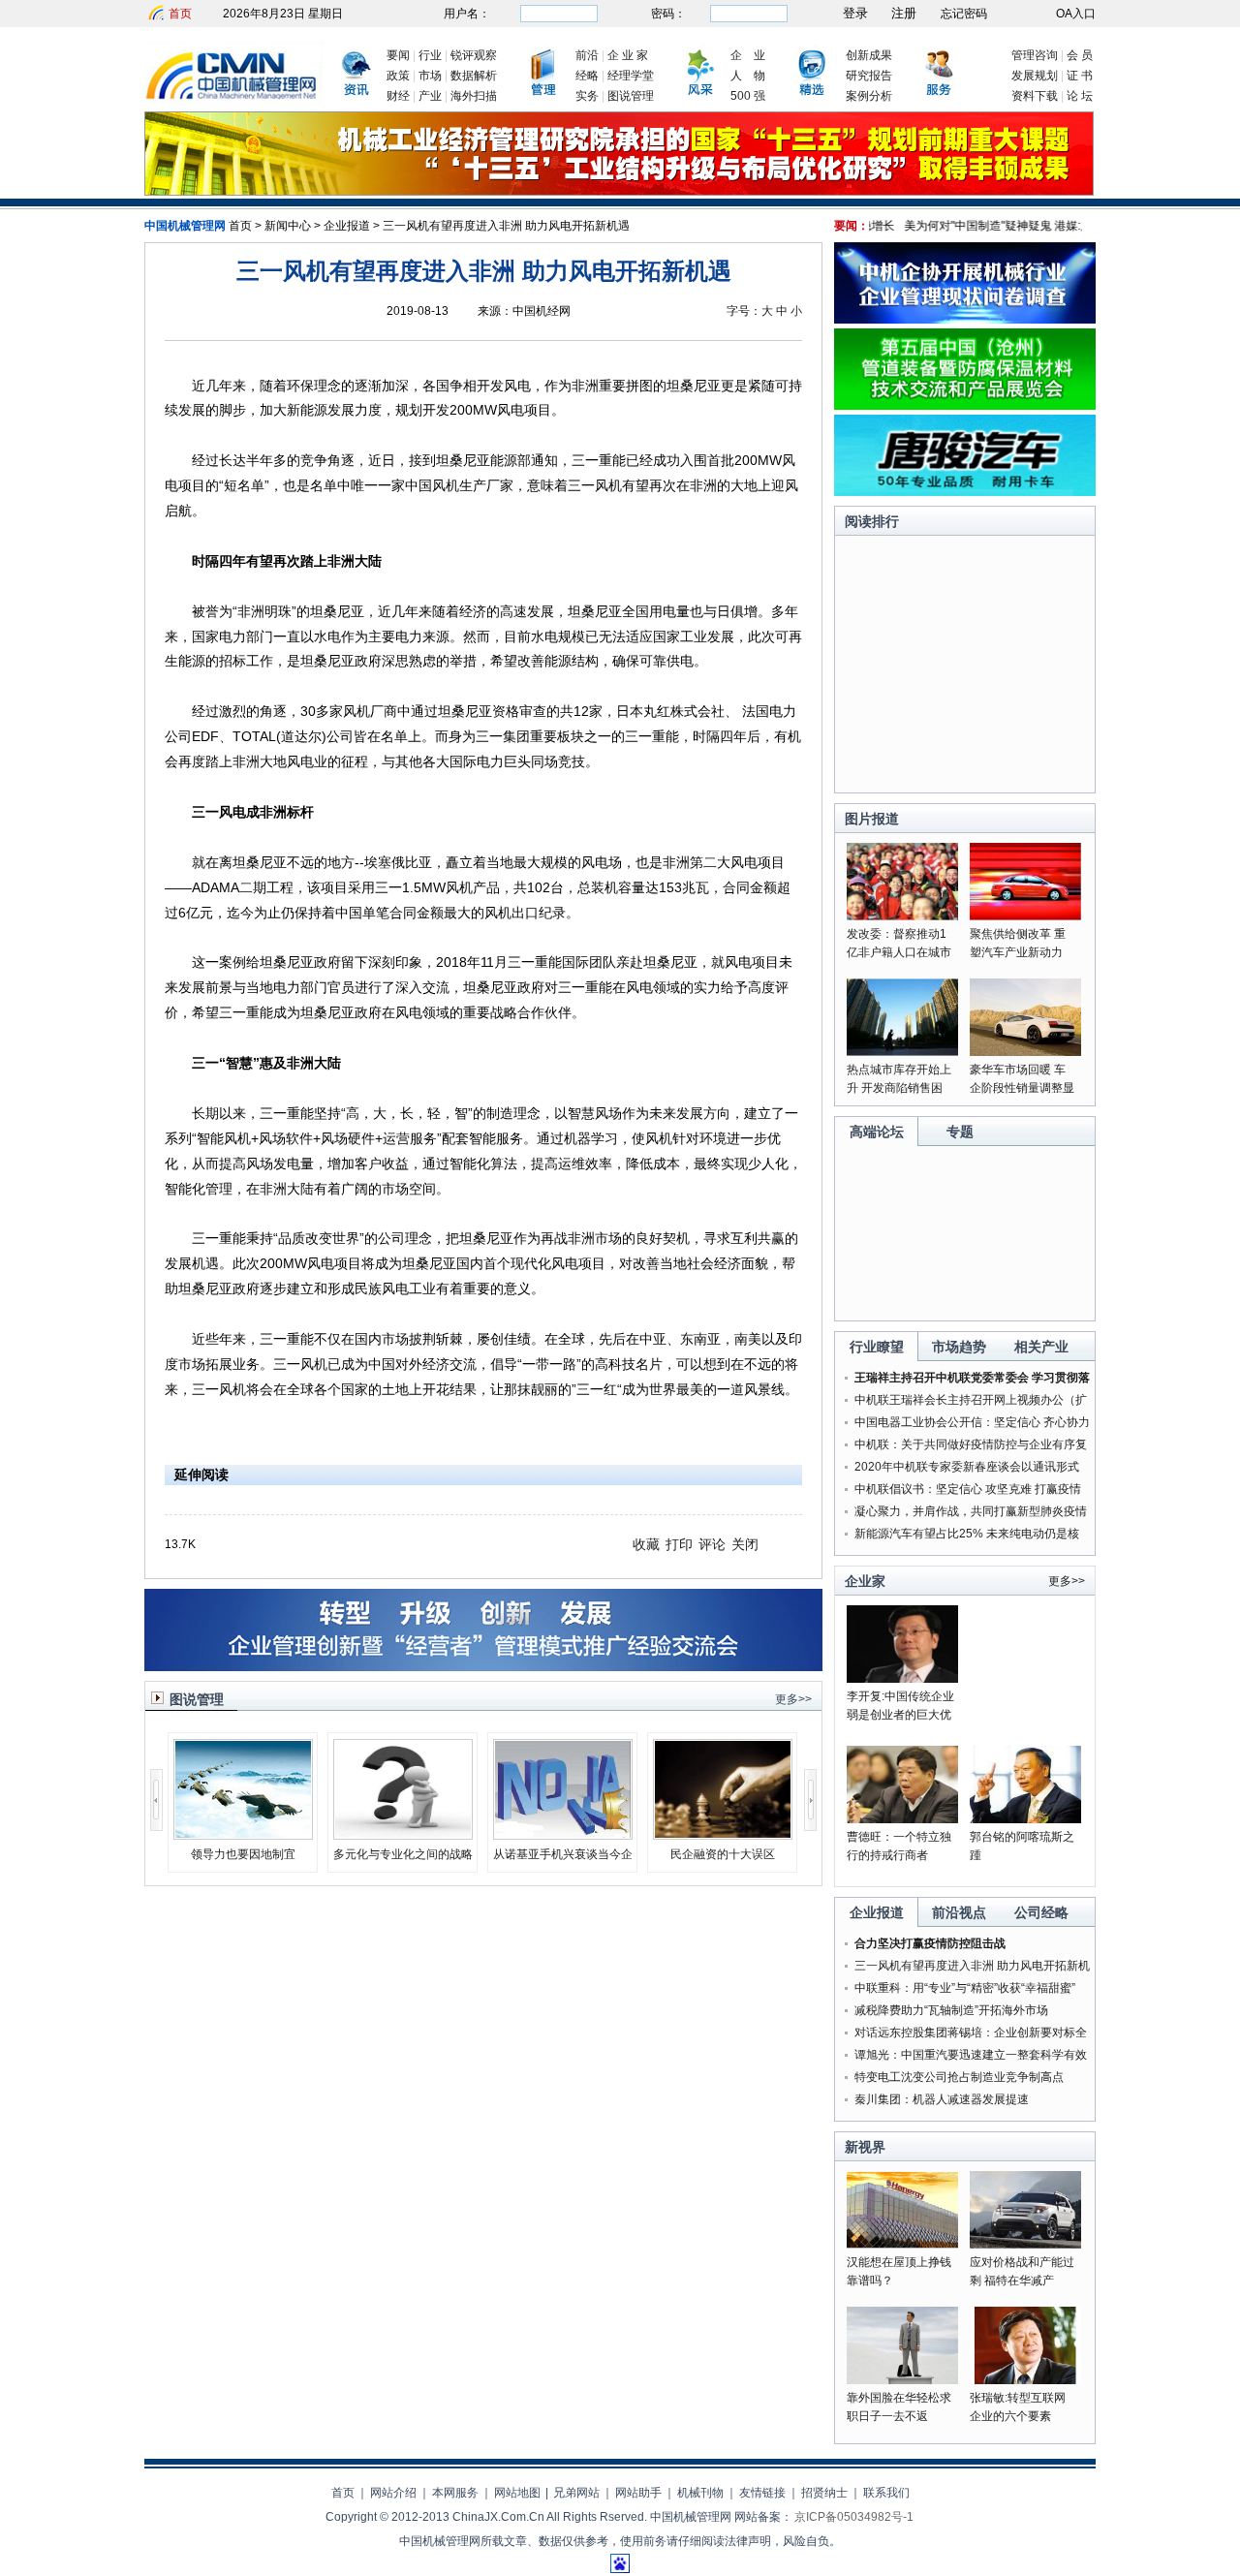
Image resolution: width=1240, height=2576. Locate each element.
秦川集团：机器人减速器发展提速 (942, 2099)
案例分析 (869, 96)
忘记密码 (964, 14)
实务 (587, 96)
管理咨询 (1035, 55)
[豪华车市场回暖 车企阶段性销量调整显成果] (1025, 1052)
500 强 (748, 96)
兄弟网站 (576, 2493)
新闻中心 (288, 226)
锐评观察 (474, 55)
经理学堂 (631, 76)
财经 (398, 96)
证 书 (1080, 76)
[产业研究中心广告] (483, 1667)
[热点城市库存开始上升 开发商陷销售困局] (902, 1052)
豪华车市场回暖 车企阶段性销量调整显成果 (1022, 1088)
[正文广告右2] (965, 406)
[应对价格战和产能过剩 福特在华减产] (1025, 2245)
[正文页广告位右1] (965, 320)
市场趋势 (959, 1347)
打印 (679, 1544)
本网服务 (455, 2493)
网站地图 (517, 2493)
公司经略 (1041, 1912)
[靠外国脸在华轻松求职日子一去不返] (902, 2380)
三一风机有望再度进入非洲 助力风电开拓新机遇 (506, 226)
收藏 (646, 1544)
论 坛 (1080, 96)
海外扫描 (474, 96)
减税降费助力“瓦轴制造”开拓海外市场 (951, 2010)
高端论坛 (877, 1132)
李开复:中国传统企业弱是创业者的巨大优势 (900, 1715)
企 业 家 (628, 55)
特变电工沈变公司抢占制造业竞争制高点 (959, 2077)
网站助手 (638, 2493)
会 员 (1080, 55)
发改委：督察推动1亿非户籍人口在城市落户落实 (899, 952)
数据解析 (474, 76)
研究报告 (869, 76)
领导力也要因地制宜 (243, 1854)
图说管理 (631, 96)
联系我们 (886, 2493)
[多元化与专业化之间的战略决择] (403, 1834)
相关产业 (1041, 1347)
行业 (430, 55)
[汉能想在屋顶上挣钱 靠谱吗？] (902, 2245)
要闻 (398, 55)
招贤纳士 (824, 2493)
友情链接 (762, 2493)
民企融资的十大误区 (723, 1854)
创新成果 (869, 55)
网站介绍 (393, 2493)
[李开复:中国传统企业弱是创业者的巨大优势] (902, 1679)
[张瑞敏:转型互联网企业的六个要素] (1025, 2380)
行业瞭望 (877, 1347)
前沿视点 (959, 1912)
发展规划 (1035, 76)
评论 (712, 1544)
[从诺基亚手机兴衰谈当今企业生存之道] (563, 1834)
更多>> (793, 1699)
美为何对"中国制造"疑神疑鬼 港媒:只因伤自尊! (998, 226)
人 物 (748, 76)
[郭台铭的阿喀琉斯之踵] (1025, 1819)
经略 (587, 76)
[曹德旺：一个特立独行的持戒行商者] (902, 1819)
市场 (430, 76)
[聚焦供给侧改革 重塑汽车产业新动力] (1025, 916)
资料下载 (1035, 96)
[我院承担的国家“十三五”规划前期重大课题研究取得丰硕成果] (619, 192)
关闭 (745, 1544)
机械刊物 (700, 2493)
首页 (180, 14)
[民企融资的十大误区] (723, 1834)
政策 (398, 76)
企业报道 (347, 226)
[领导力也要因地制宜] (243, 1834)
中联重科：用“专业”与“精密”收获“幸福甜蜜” (965, 1988)
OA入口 (1076, 14)
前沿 (587, 55)
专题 (960, 1132)
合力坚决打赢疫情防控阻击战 (930, 1943)
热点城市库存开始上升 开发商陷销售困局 (899, 1088)
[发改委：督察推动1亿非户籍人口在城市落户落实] (902, 916)
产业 (430, 96)
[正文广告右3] (965, 492)
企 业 (748, 55)
